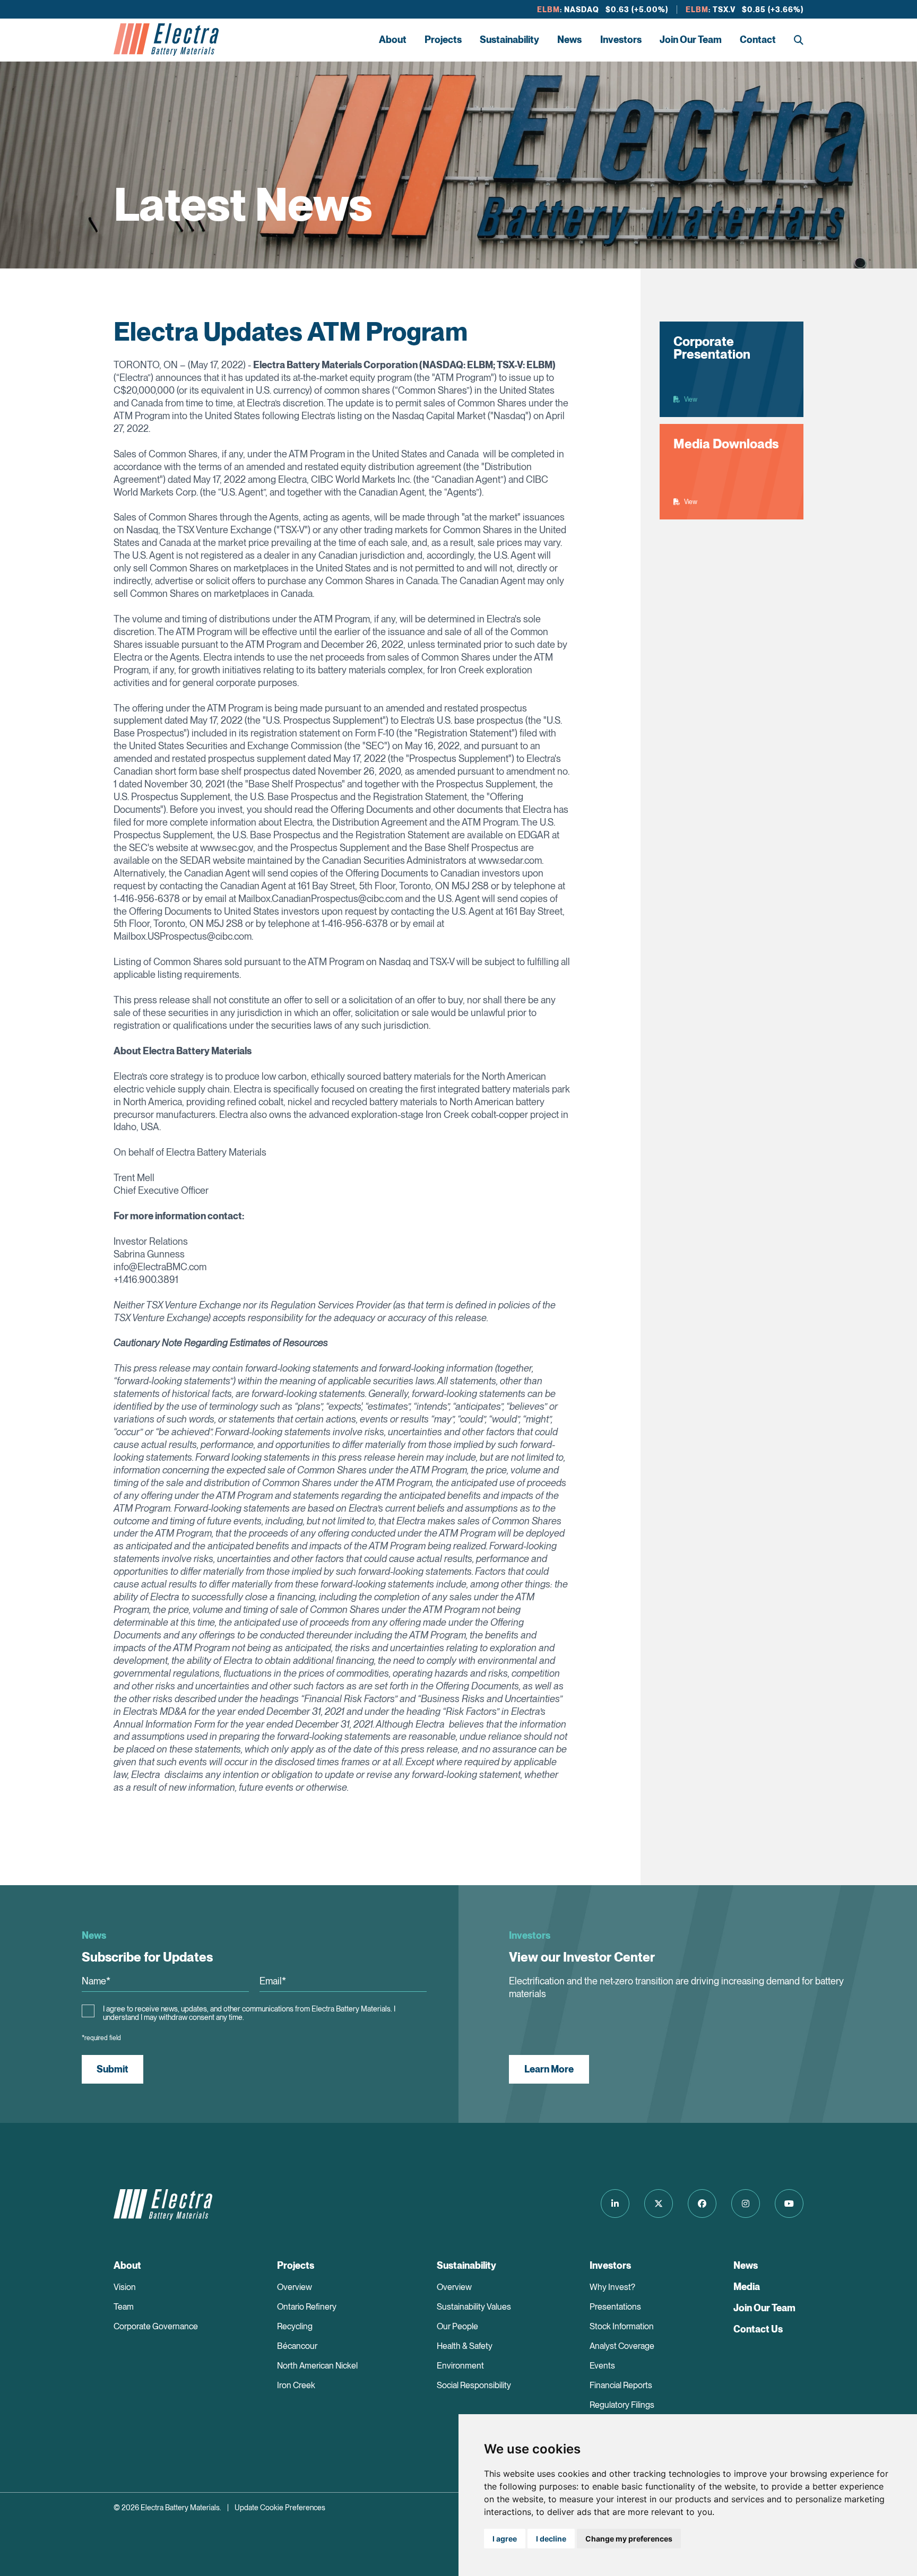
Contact (758, 40)
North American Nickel (317, 2366)
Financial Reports (621, 2385)
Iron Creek (296, 2385)
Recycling (295, 2326)
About (393, 40)
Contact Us (758, 2329)
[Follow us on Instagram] (746, 2204)
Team (124, 2307)
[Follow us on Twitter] (659, 2204)
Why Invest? (612, 2287)
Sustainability (509, 40)
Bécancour (297, 2346)
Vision (125, 2287)
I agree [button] (505, 2539)
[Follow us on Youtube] (789, 2204)
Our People (457, 2326)
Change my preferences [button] (629, 2539)
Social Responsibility (474, 2385)
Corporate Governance (156, 2326)
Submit (113, 2069)
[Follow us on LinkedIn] (615, 2204)
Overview (295, 2287)
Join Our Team (691, 40)
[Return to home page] (166, 40)
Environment (460, 2366)
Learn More (549, 2069)
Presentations (615, 2307)
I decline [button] (551, 2539)
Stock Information (622, 2326)
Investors (621, 40)
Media (747, 2287)
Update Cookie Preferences (280, 2508)
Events (602, 2366)
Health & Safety (465, 2346)
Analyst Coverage (622, 2346)
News (569, 40)
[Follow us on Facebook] (702, 2204)
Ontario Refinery (307, 2307)
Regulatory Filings (622, 2405)
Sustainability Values (474, 2307)
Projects (443, 40)
